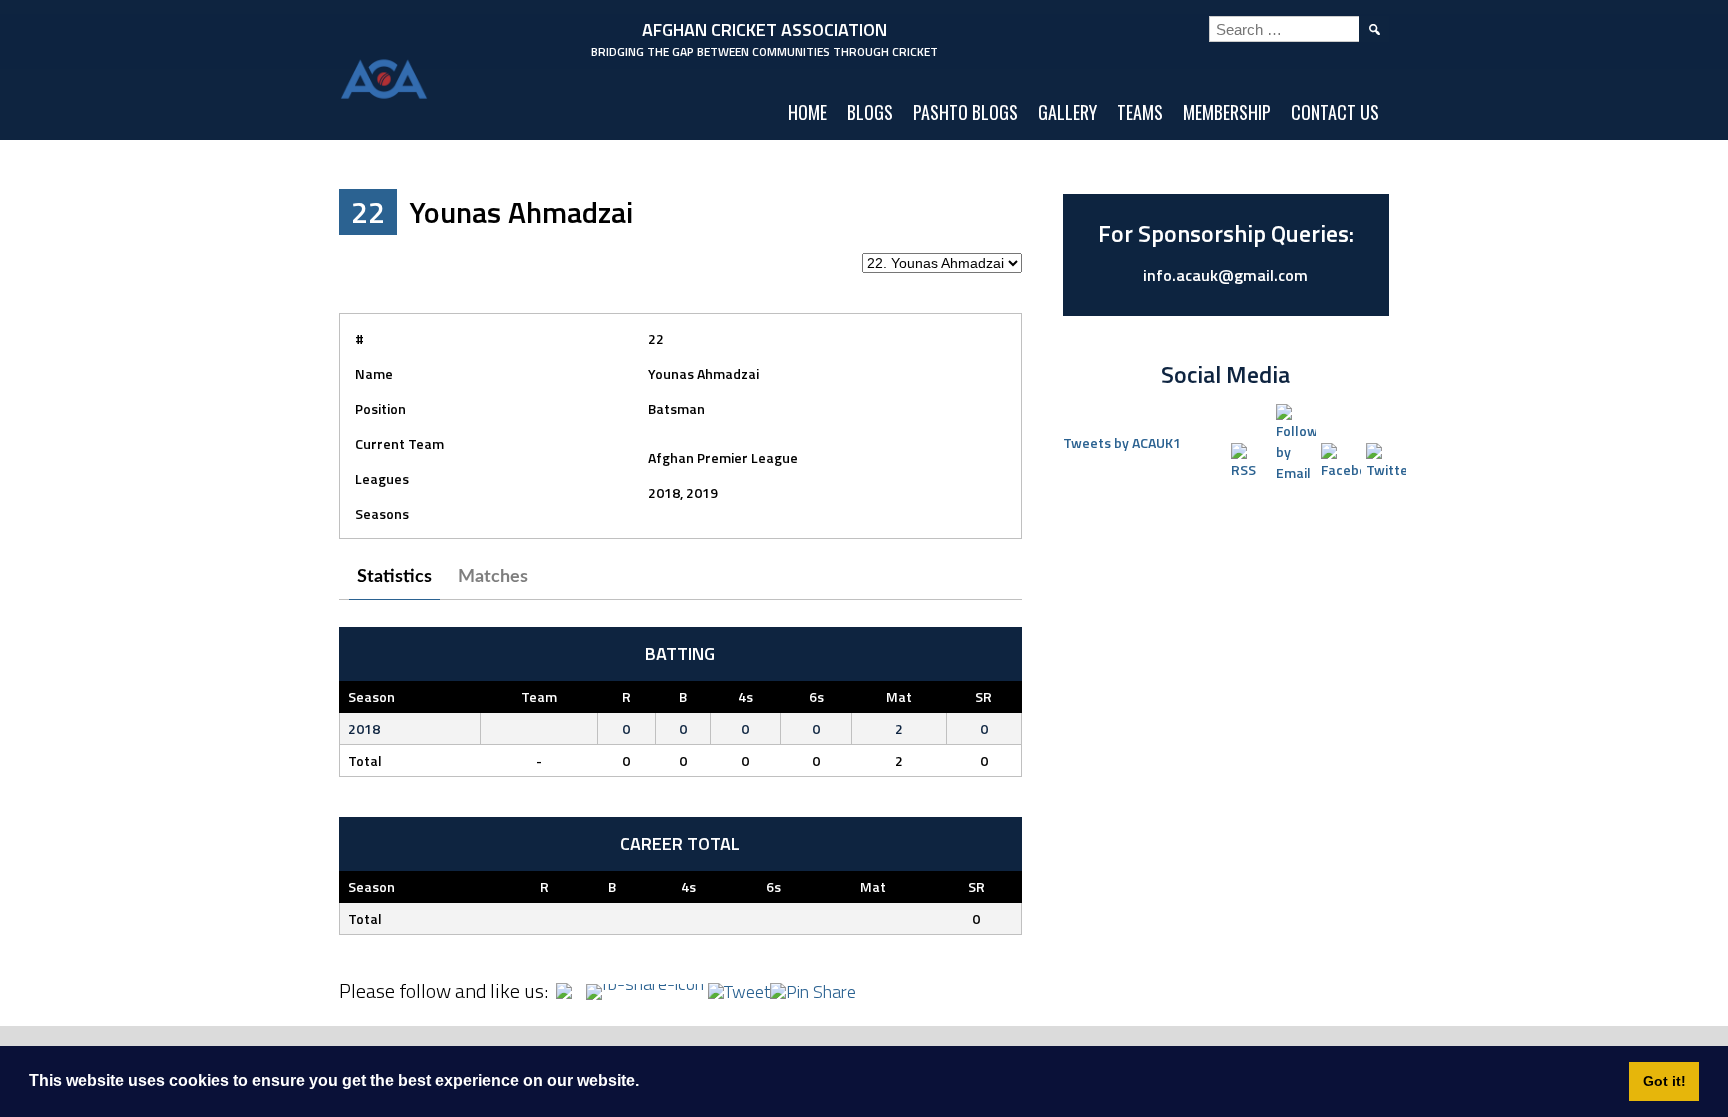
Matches (493, 577)
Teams (1140, 112)
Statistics (394, 577)
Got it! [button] (1664, 1081)
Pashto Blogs (965, 112)
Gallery (1067, 112)
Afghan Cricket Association (764, 29)
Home (807, 112)
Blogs (870, 112)
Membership (1227, 112)
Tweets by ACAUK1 (1122, 442)
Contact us (1335, 112)
